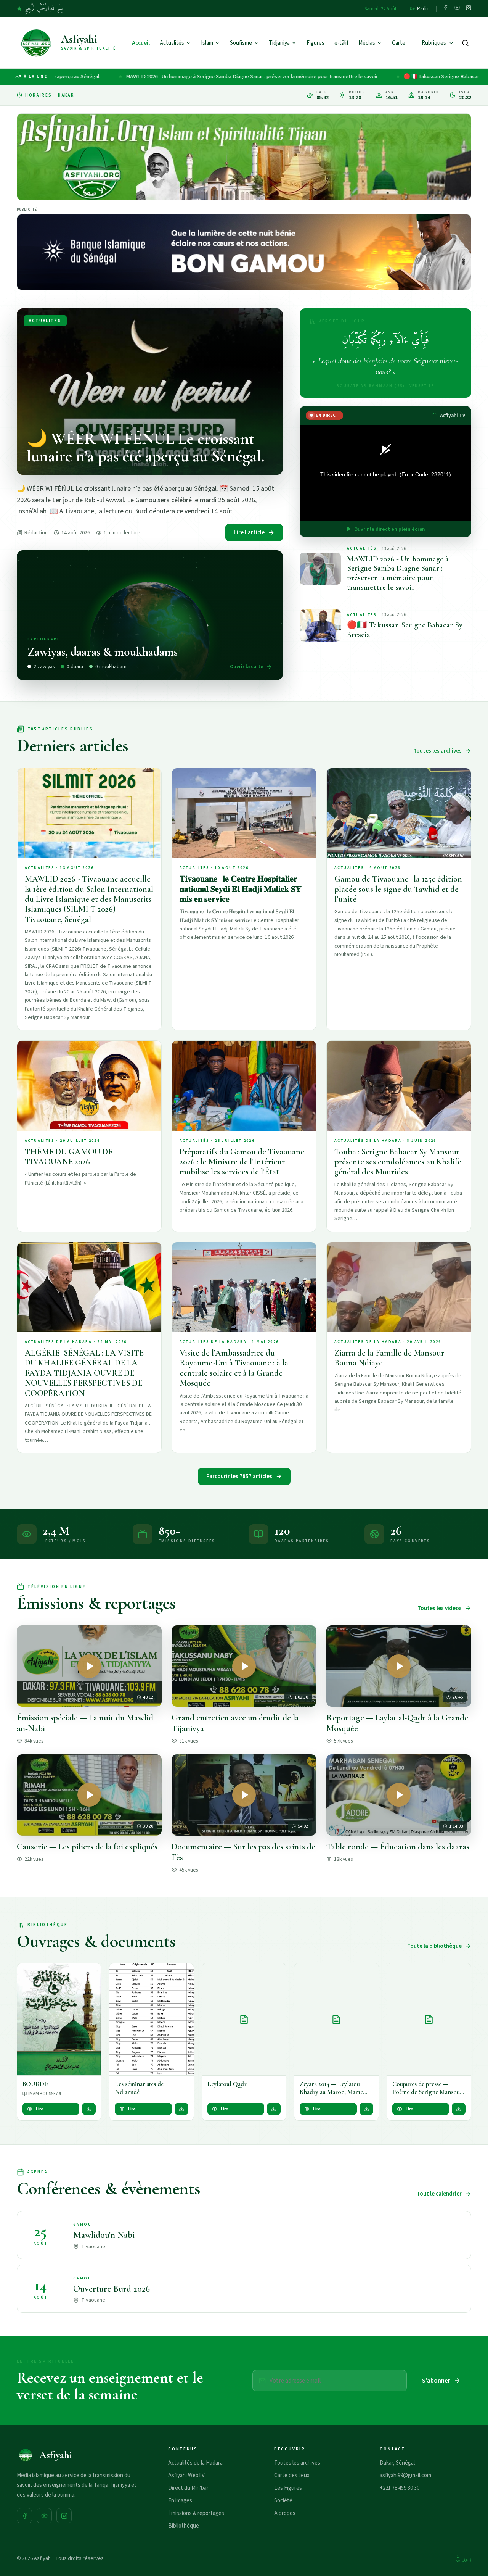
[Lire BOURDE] (59, 2020)
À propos (285, 2513)
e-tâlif (341, 43)
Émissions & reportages (196, 2513)
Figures (315, 43)
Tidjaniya (279, 43)
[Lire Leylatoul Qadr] (244, 2020)
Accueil (141, 43)
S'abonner (436, 2381)
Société (283, 2501)
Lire (40, 2109)
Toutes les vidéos (440, 1608)
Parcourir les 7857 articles (239, 1476)
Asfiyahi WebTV (186, 2475)
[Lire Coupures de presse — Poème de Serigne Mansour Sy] (429, 2020)
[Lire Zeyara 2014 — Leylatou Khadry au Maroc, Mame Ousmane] (336, 2020)
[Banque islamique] (244, 252)
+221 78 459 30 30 (400, 2488)
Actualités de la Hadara (195, 2463)
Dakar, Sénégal (397, 2463)
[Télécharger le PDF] (89, 2109)
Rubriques (434, 43)
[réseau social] (446, 9)
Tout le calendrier (439, 2194)
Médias (367, 43)
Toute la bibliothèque (434, 1946)
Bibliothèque (184, 2526)
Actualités (172, 43)
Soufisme (241, 43)
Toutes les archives (437, 751)
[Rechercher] (465, 43)
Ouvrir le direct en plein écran (390, 529)
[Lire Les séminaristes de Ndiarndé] (151, 2020)
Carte (399, 43)
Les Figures (288, 2488)
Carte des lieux (292, 2475)
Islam (207, 43)
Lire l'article (249, 533)
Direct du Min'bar (188, 2488)
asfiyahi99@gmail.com (405, 2475)
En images (180, 2501)
